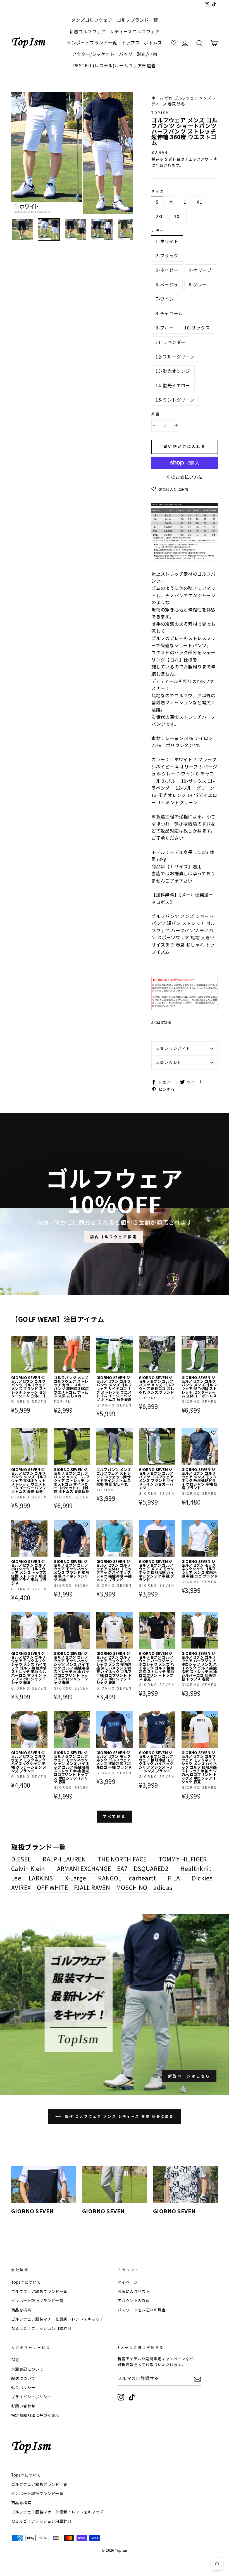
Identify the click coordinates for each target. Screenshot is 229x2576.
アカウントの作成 (134, 2300)
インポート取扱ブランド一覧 (37, 2300)
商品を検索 (21, 2310)
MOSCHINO (132, 1887)
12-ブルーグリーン (175, 357)
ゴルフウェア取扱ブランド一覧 (39, 2291)
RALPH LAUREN (64, 1859)
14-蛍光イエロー (173, 385)
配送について (23, 2378)
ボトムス (153, 42)
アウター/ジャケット (93, 54)
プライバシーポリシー (31, 2397)
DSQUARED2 (151, 1868)
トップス (131, 42)
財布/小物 (147, 54)
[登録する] (197, 2379)
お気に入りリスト (134, 2291)
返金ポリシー (23, 2387)
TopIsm (160, 112)
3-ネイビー (167, 270)
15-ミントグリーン (175, 400)
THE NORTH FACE (122, 1859)
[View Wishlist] (174, 43)
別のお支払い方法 (184, 477)
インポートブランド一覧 (92, 42)
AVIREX (21, 1887)
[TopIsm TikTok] (132, 2397)
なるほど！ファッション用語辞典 (41, 2328)
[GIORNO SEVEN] (44, 2184)
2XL (159, 216)
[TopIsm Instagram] (121, 2397)
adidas (163, 1887)
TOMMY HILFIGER (183, 1859)
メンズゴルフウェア (92, 20)
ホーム (157, 98)
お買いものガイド (173, 1048)
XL (199, 202)
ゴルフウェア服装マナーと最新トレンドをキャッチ (57, 2319)
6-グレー (198, 284)
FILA (174, 1878)
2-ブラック (167, 255)
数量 (156, 414)
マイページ (128, 2282)
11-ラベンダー (170, 342)
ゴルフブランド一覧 (137, 20)
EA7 (122, 1868)
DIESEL (21, 1859)
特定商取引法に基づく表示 (35, 2415)
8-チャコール (169, 313)
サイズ (158, 191)
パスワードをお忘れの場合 (142, 2310)
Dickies (202, 1878)
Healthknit (196, 1868)
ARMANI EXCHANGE (84, 1868)
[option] (72, 153)
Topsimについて (26, 2282)
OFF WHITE (53, 1887)
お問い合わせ (169, 1062)
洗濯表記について (27, 2369)
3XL (178, 216)
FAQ (15, 2360)
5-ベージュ (167, 284)
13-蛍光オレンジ (173, 371)
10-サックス (197, 328)
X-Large (76, 1878)
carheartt (142, 1878)
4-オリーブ (200, 270)
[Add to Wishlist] (43, 1341)
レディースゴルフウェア (135, 31)
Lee (16, 1878)
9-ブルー (165, 328)
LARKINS (41, 1878)
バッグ (126, 54)
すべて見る (115, 1816)
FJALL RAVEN (92, 1887)
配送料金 (173, 159)
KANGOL (110, 1878)
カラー (158, 230)
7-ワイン (165, 299)
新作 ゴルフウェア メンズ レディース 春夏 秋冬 (184, 101)
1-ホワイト (167, 241)
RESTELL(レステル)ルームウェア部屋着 (115, 65)
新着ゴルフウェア (88, 31)
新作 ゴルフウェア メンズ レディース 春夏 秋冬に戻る (118, 2116)
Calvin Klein (28, 1868)
